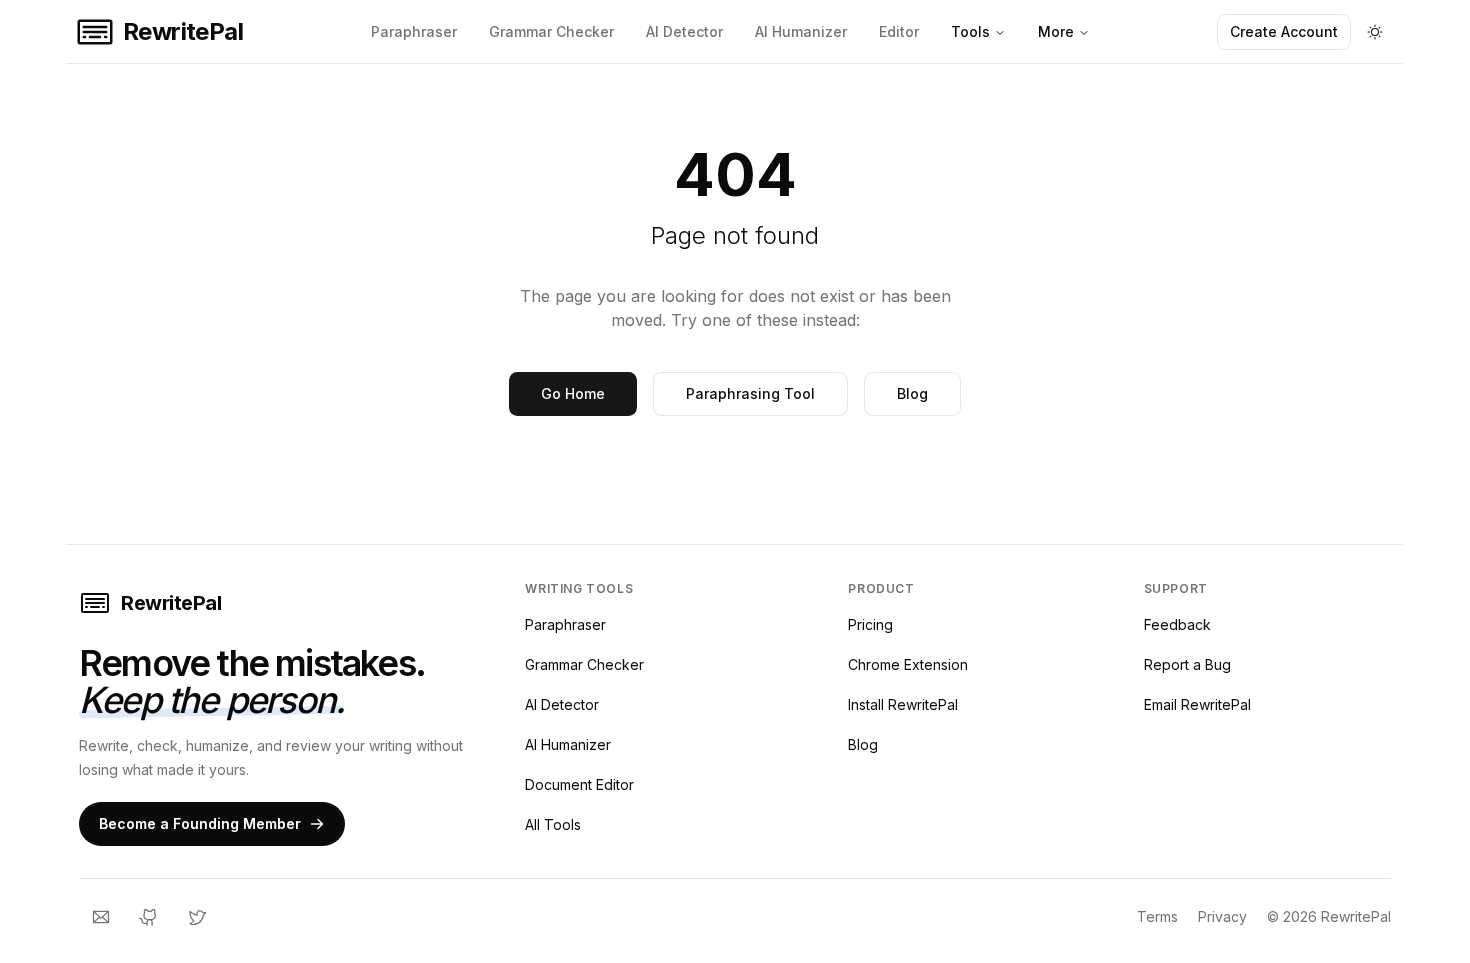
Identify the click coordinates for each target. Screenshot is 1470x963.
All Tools (553, 824)
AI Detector (684, 31)
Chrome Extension (908, 664)
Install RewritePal (903, 704)
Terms (1157, 916)
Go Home (573, 393)
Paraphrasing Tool (750, 393)
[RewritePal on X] (197, 917)
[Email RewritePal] (101, 917)
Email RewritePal (1197, 704)
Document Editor (579, 784)
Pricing (870, 624)
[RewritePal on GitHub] (149, 917)
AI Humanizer (801, 31)
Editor (899, 31)
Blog (912, 393)
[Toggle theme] (1375, 32)
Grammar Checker (551, 31)
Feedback (1177, 624)
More (1056, 31)
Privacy (1222, 916)
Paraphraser (414, 31)
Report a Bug (1187, 664)
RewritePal (171, 603)
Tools (970, 31)
